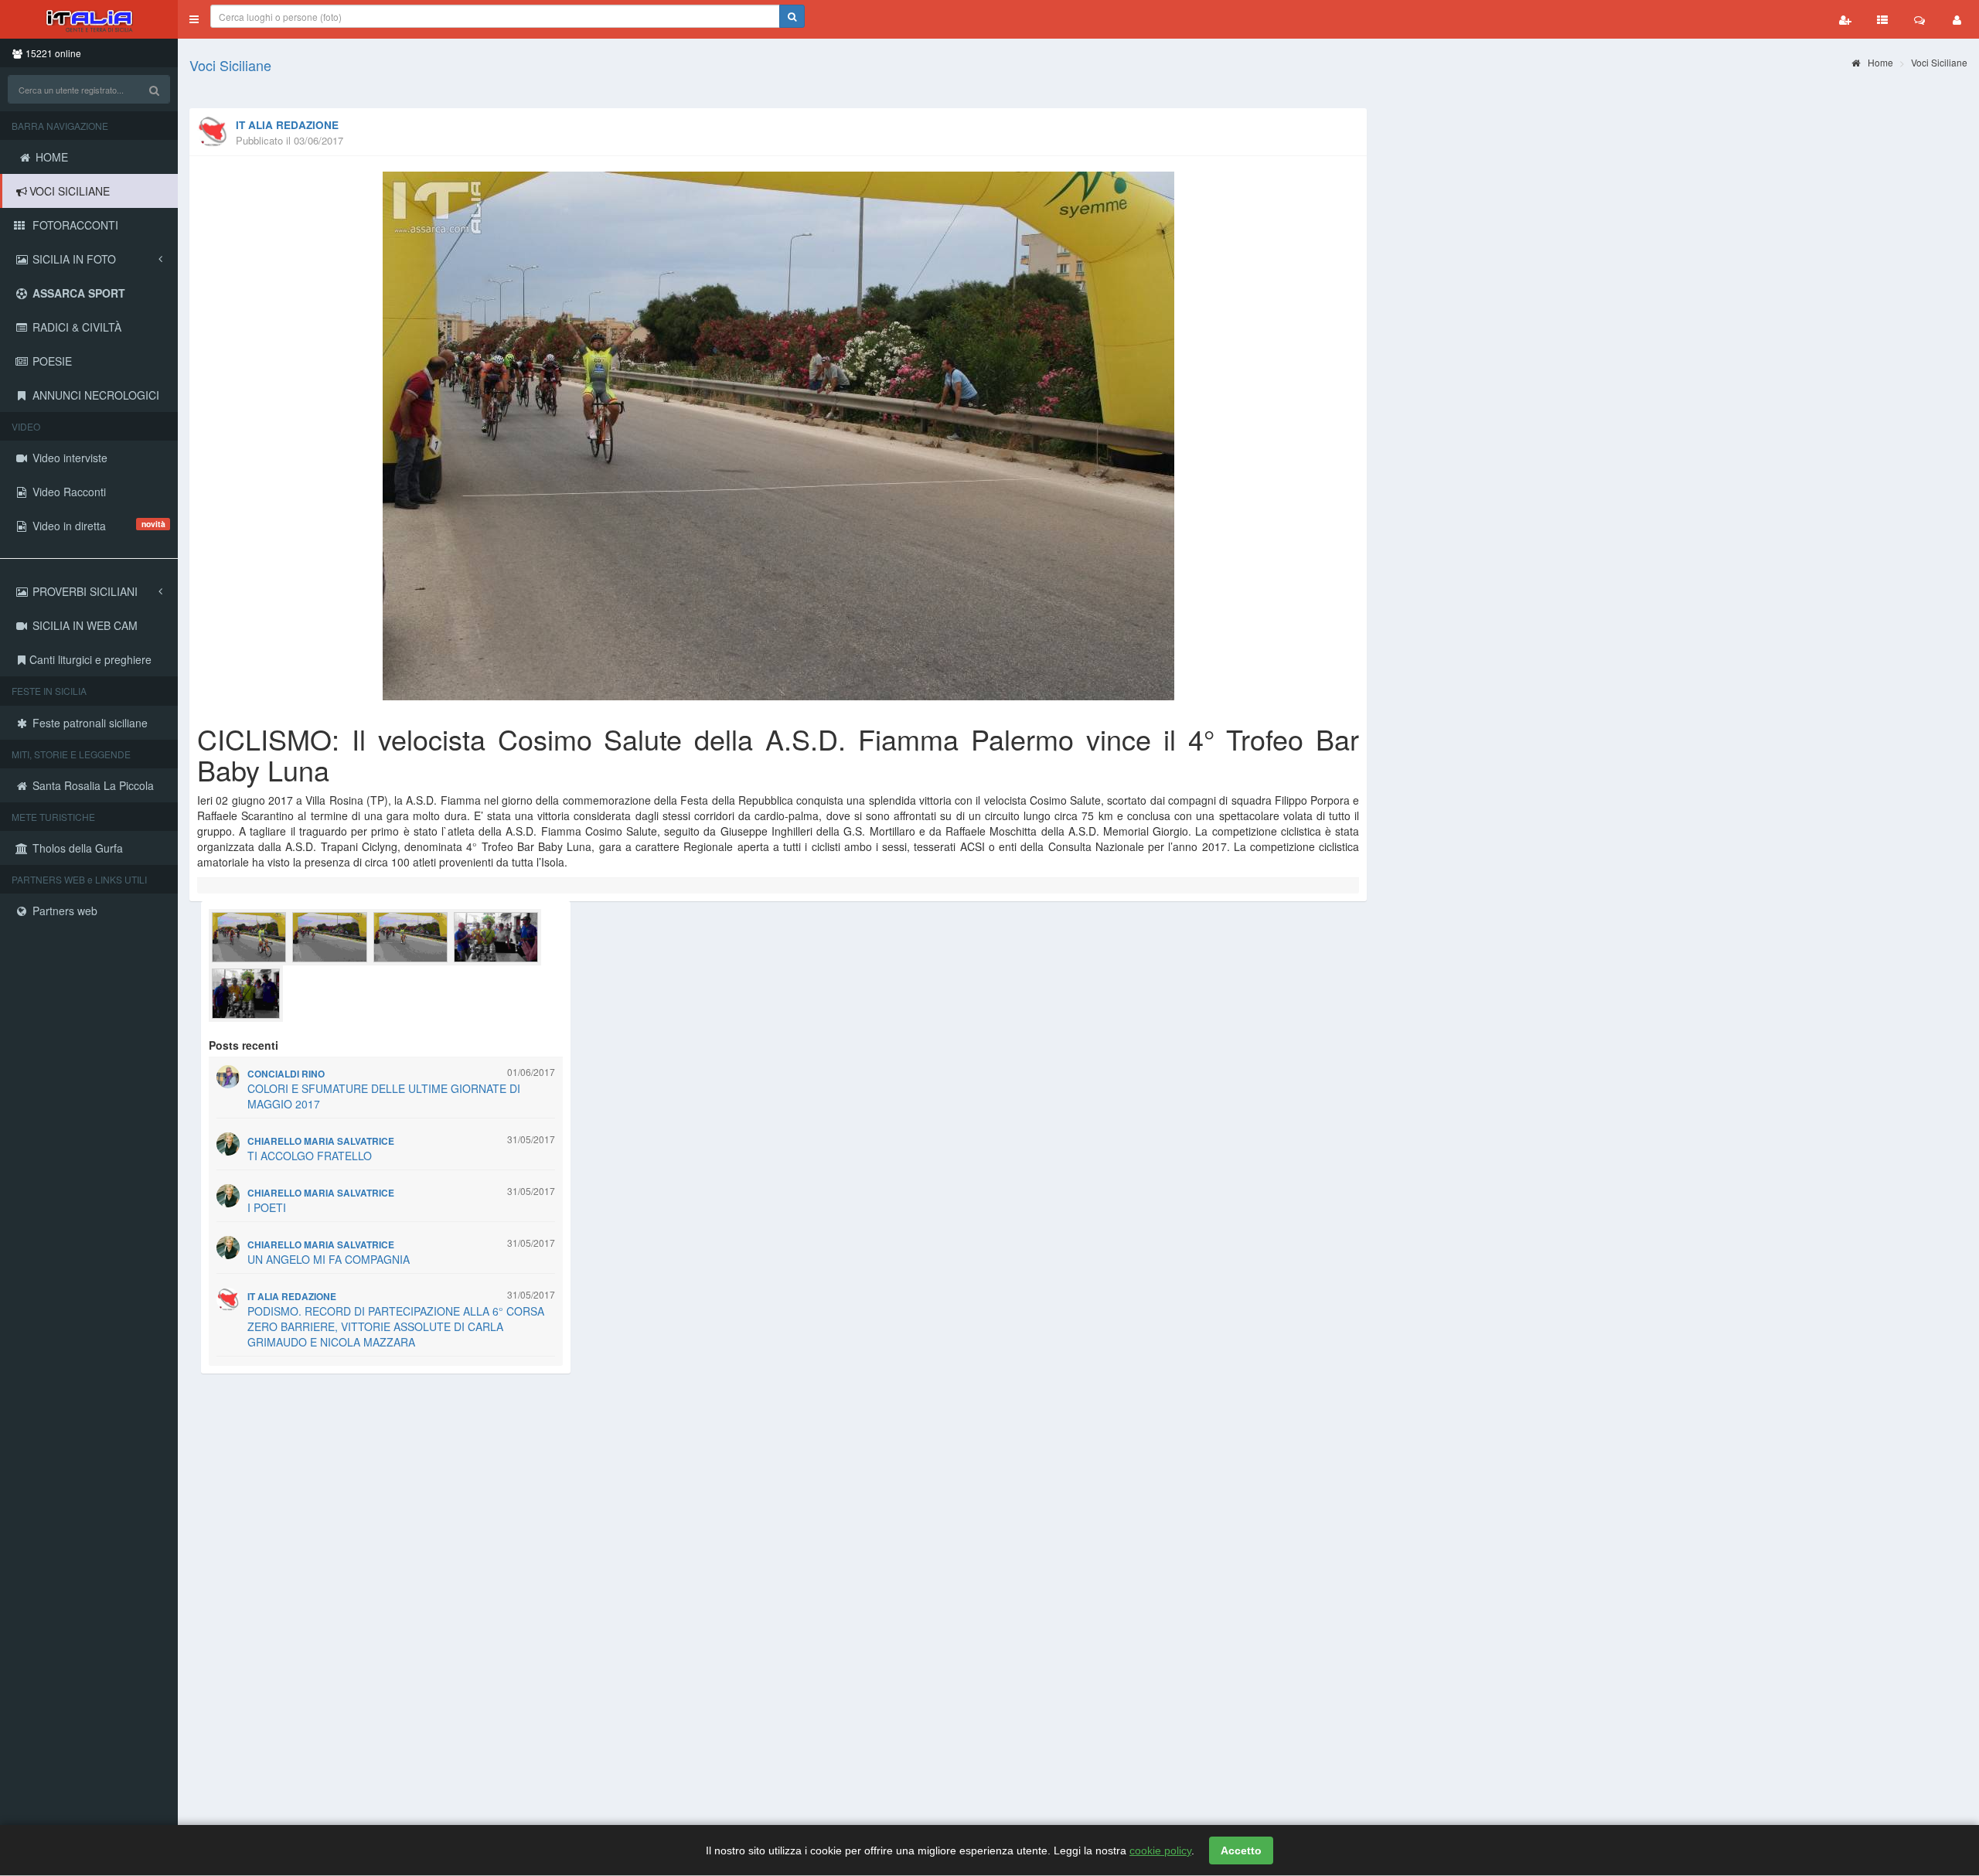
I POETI (267, 1207)
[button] (194, 19)
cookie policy (1160, 1850)
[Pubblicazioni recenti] (1882, 19)
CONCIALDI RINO (286, 1074)
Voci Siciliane (230, 65)
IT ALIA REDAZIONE (287, 125)
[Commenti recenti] (1919, 19)
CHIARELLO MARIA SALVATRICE (321, 1141)
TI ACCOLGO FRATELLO (310, 1156)
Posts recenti (244, 1045)
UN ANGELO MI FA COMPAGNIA (329, 1259)
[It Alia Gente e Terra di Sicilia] (89, 19)
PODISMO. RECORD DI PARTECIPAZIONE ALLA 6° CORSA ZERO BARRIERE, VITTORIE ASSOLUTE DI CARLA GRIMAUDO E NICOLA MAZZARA (396, 1326)
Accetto (1241, 1850)
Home (1879, 62)
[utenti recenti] (1845, 19)
